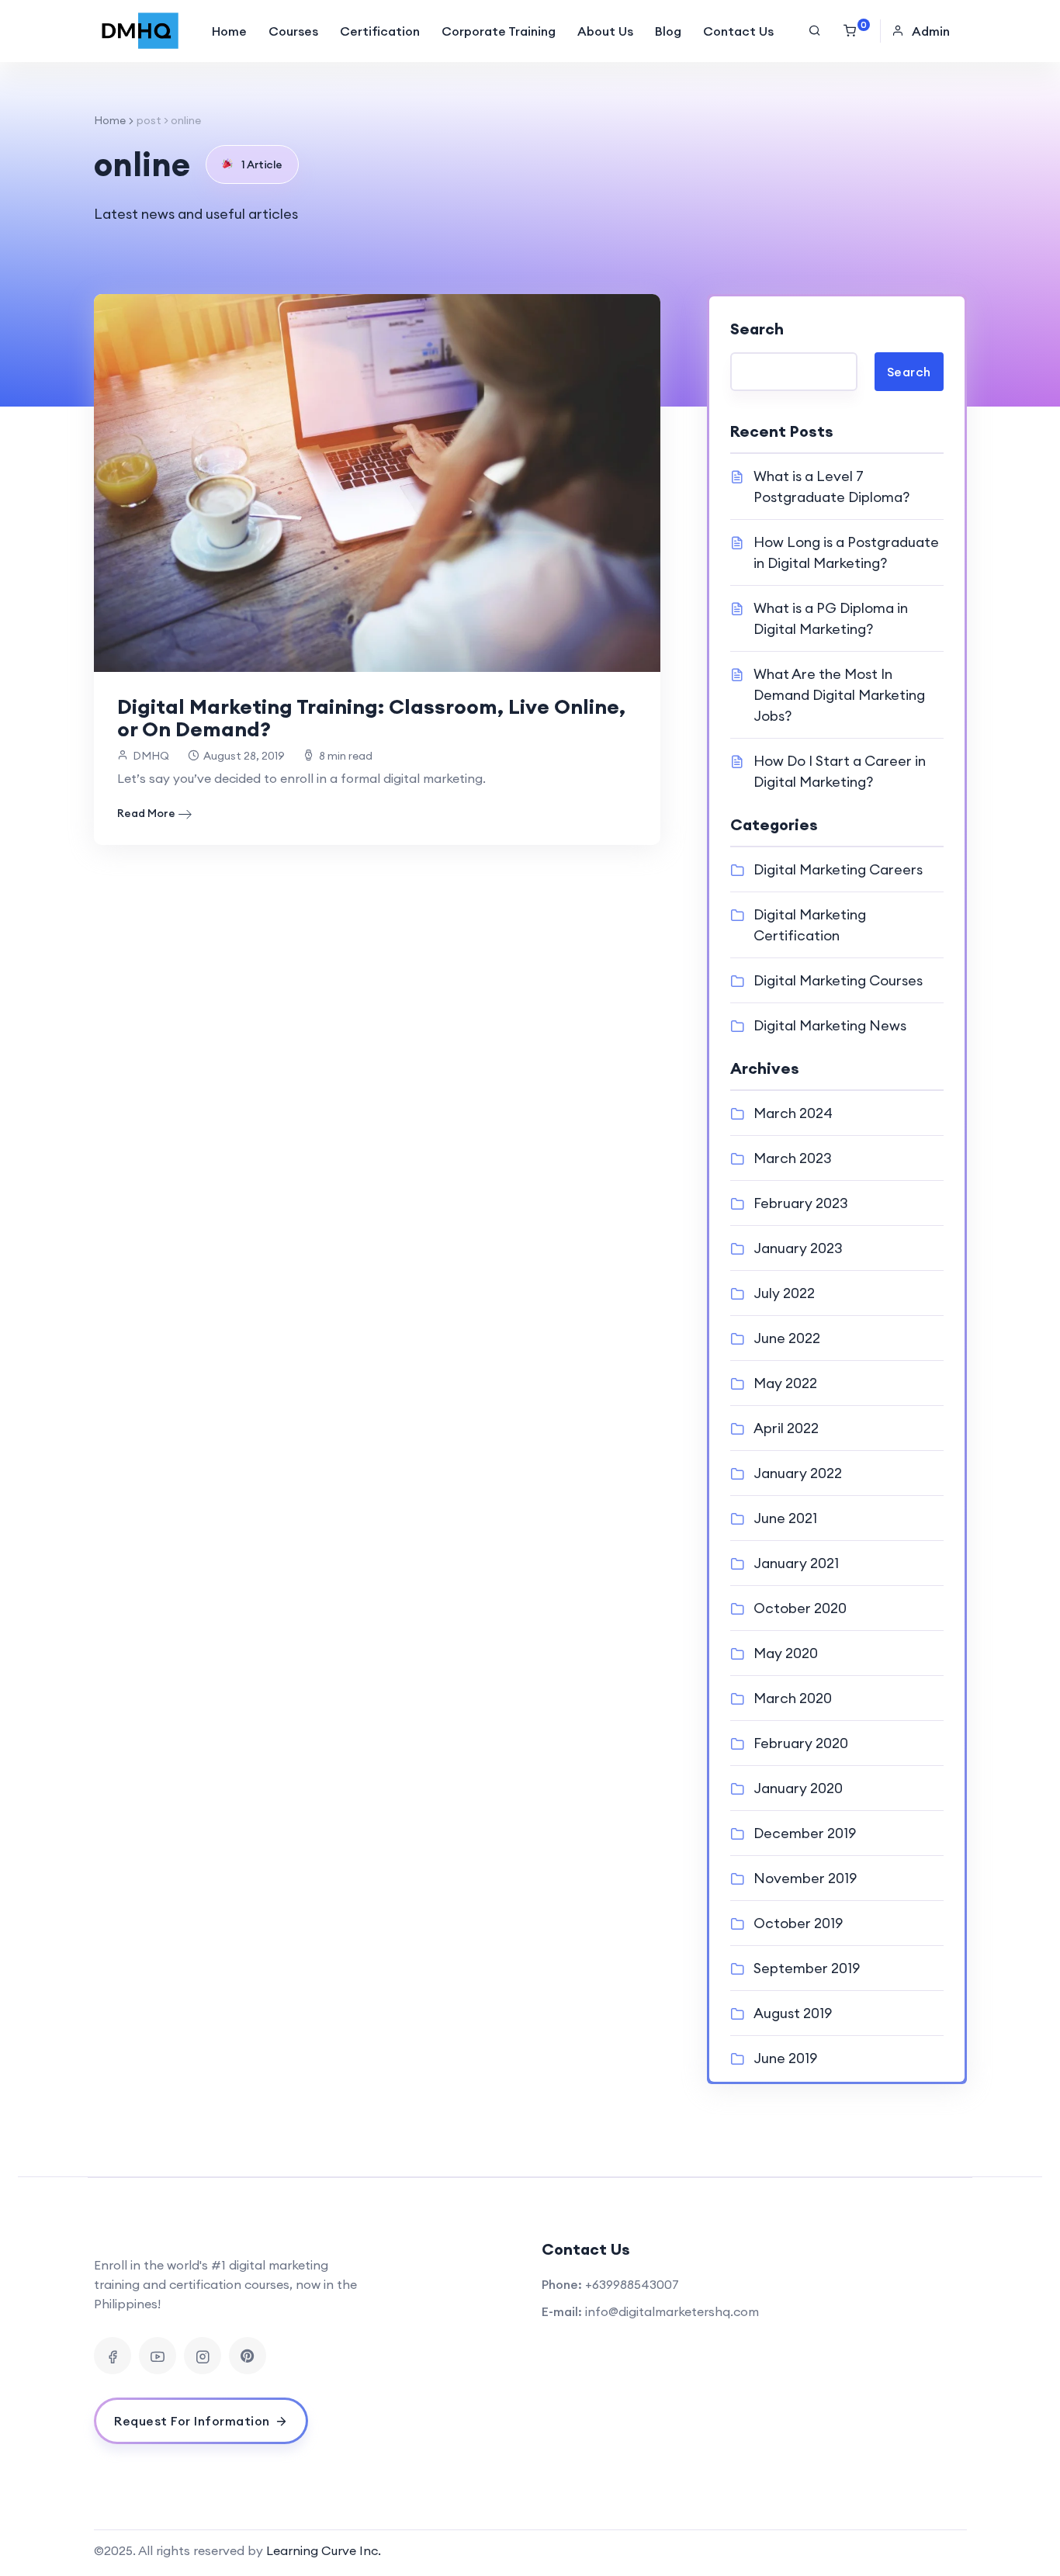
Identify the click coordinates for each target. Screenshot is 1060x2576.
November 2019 (805, 1878)
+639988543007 (632, 2284)
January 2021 (796, 1563)
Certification (380, 31)
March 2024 (793, 1113)
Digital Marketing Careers (838, 869)
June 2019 (785, 2058)
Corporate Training (499, 31)
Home (229, 31)
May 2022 (785, 1383)
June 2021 (785, 1518)
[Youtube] (158, 2356)
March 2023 (793, 1158)
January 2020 (798, 1788)
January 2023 (798, 1248)
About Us (605, 31)
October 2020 (800, 1608)
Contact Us (738, 31)
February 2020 (801, 1743)
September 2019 (807, 1968)
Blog (668, 31)
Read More (146, 813)
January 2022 (798, 1473)
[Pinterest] (248, 2356)
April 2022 (786, 1428)
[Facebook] (113, 2356)
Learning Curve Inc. (324, 2550)
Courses (293, 31)
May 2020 (786, 1653)
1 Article (262, 164)
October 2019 (798, 1923)
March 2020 (793, 1698)
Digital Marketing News (830, 1025)
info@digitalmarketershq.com (672, 2311)
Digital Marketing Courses (838, 980)
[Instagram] (203, 2356)
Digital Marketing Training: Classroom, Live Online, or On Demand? (371, 718)
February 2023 (801, 1203)
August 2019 (793, 2013)
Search (757, 329)
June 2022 (787, 1338)
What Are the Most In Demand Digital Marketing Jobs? (839, 695)
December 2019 (805, 1833)
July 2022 (784, 1293)
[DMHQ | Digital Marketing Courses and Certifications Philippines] (140, 31)
